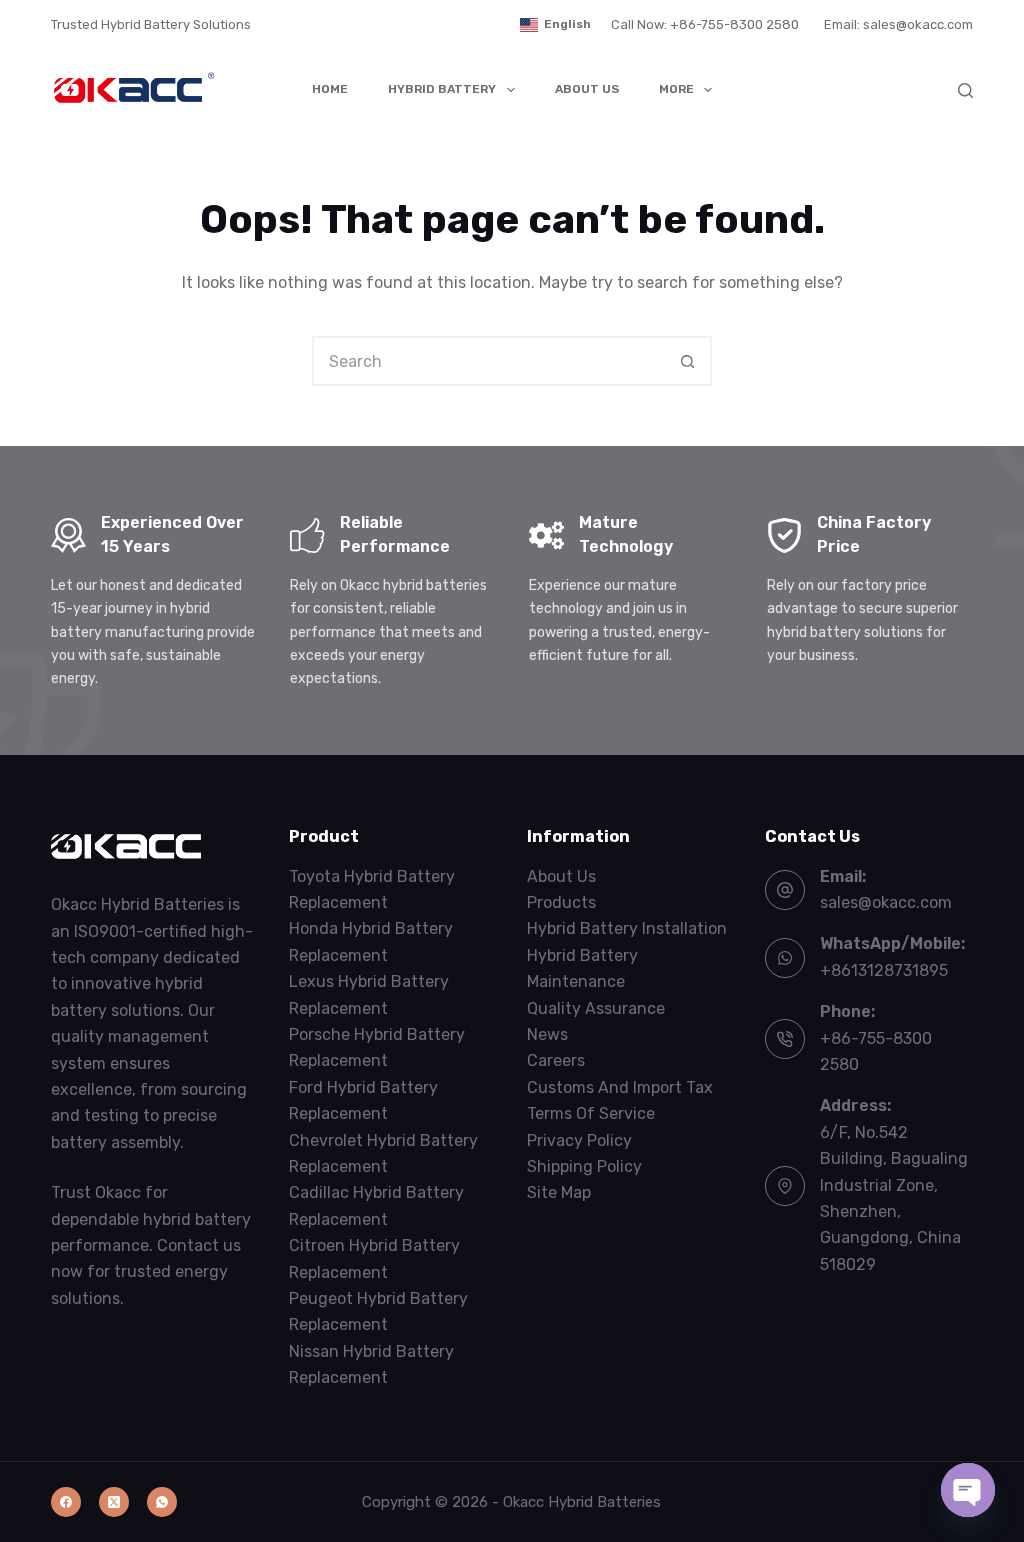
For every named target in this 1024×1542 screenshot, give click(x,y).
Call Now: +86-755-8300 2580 (705, 24)
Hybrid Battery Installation (627, 928)
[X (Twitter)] (114, 1502)
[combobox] (489, 361)
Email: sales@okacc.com (898, 24)
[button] (555, 25)
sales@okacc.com (886, 902)
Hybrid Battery (442, 89)
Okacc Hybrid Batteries (582, 1502)
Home (330, 89)
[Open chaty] (968, 1490)
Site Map (559, 1192)
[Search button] (687, 361)
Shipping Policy (584, 1166)
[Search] (965, 90)
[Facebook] (66, 1502)
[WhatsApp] (162, 1502)
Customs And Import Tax (620, 1087)
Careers (556, 1060)
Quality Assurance (596, 1008)
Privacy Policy (579, 1140)
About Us (587, 89)
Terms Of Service (591, 1113)
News (547, 1034)
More (676, 89)
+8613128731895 (884, 970)
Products (561, 902)
